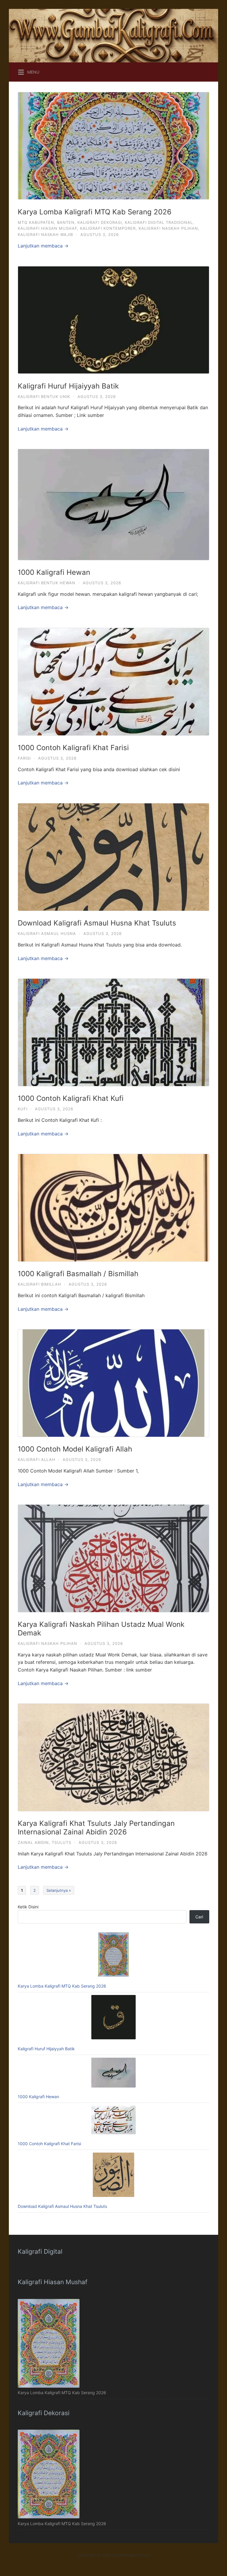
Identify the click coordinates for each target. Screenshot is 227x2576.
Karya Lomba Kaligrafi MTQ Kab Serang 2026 (95, 212)
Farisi (24, 758)
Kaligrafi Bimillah (39, 1284)
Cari (199, 1917)
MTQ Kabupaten (36, 222)
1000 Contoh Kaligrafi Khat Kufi (71, 1098)
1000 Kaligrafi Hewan (54, 572)
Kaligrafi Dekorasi (100, 222)
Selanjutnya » (59, 1890)
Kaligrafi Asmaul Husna (47, 933)
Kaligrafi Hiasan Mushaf (47, 228)
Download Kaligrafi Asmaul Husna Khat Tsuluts (97, 923)
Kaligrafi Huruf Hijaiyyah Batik (68, 386)
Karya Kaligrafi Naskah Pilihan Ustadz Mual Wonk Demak (101, 1629)
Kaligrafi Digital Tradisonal (159, 222)
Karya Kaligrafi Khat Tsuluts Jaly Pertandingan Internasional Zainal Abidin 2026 (96, 1828)
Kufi (23, 1109)
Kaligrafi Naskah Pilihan (168, 228)
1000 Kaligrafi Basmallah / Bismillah (78, 1274)
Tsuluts (61, 1842)
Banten (66, 222)
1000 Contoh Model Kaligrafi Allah (75, 1449)
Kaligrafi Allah (37, 1459)
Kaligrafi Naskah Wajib (45, 234)
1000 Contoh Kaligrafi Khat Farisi (73, 748)
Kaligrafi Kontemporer (108, 228)
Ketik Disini (28, 1907)
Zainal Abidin (33, 1842)
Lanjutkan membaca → (43, 246)
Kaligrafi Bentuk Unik (44, 397)
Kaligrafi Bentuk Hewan (47, 583)
